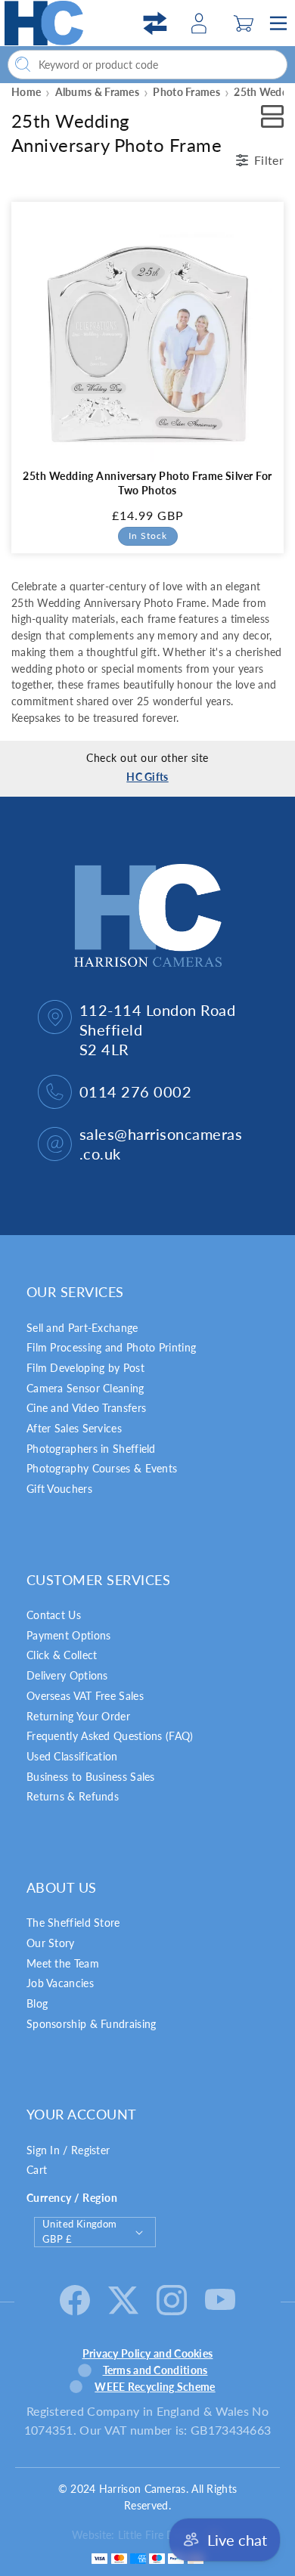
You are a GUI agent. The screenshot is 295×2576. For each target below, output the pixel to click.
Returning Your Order (78, 1716)
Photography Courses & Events (102, 1468)
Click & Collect (62, 1655)
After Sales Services (74, 1428)
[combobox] (147, 65)
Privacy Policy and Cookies (148, 2353)
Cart (37, 2170)
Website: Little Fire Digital (135, 2535)
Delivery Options (67, 1675)
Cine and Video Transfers (86, 1408)
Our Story (51, 1943)
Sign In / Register (68, 2150)
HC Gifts (147, 777)
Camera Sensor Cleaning (85, 1388)
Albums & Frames (98, 92)
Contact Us (54, 1615)
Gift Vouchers (59, 1489)
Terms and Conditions (155, 2370)
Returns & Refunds (73, 1796)
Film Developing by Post (85, 1368)
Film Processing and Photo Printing (111, 1347)
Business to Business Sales (91, 1777)
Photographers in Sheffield (91, 1449)
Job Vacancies (60, 1983)
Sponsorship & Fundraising (92, 2024)
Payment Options (69, 1635)
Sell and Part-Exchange (82, 1328)
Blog (37, 2003)
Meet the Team (63, 1963)
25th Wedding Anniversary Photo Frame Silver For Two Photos (147, 483)
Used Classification (72, 1756)
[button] (244, 23)
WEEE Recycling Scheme (155, 2387)
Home (26, 92)
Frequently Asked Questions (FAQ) (110, 1736)
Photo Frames (186, 92)
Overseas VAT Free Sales (85, 1696)
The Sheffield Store (73, 1923)
